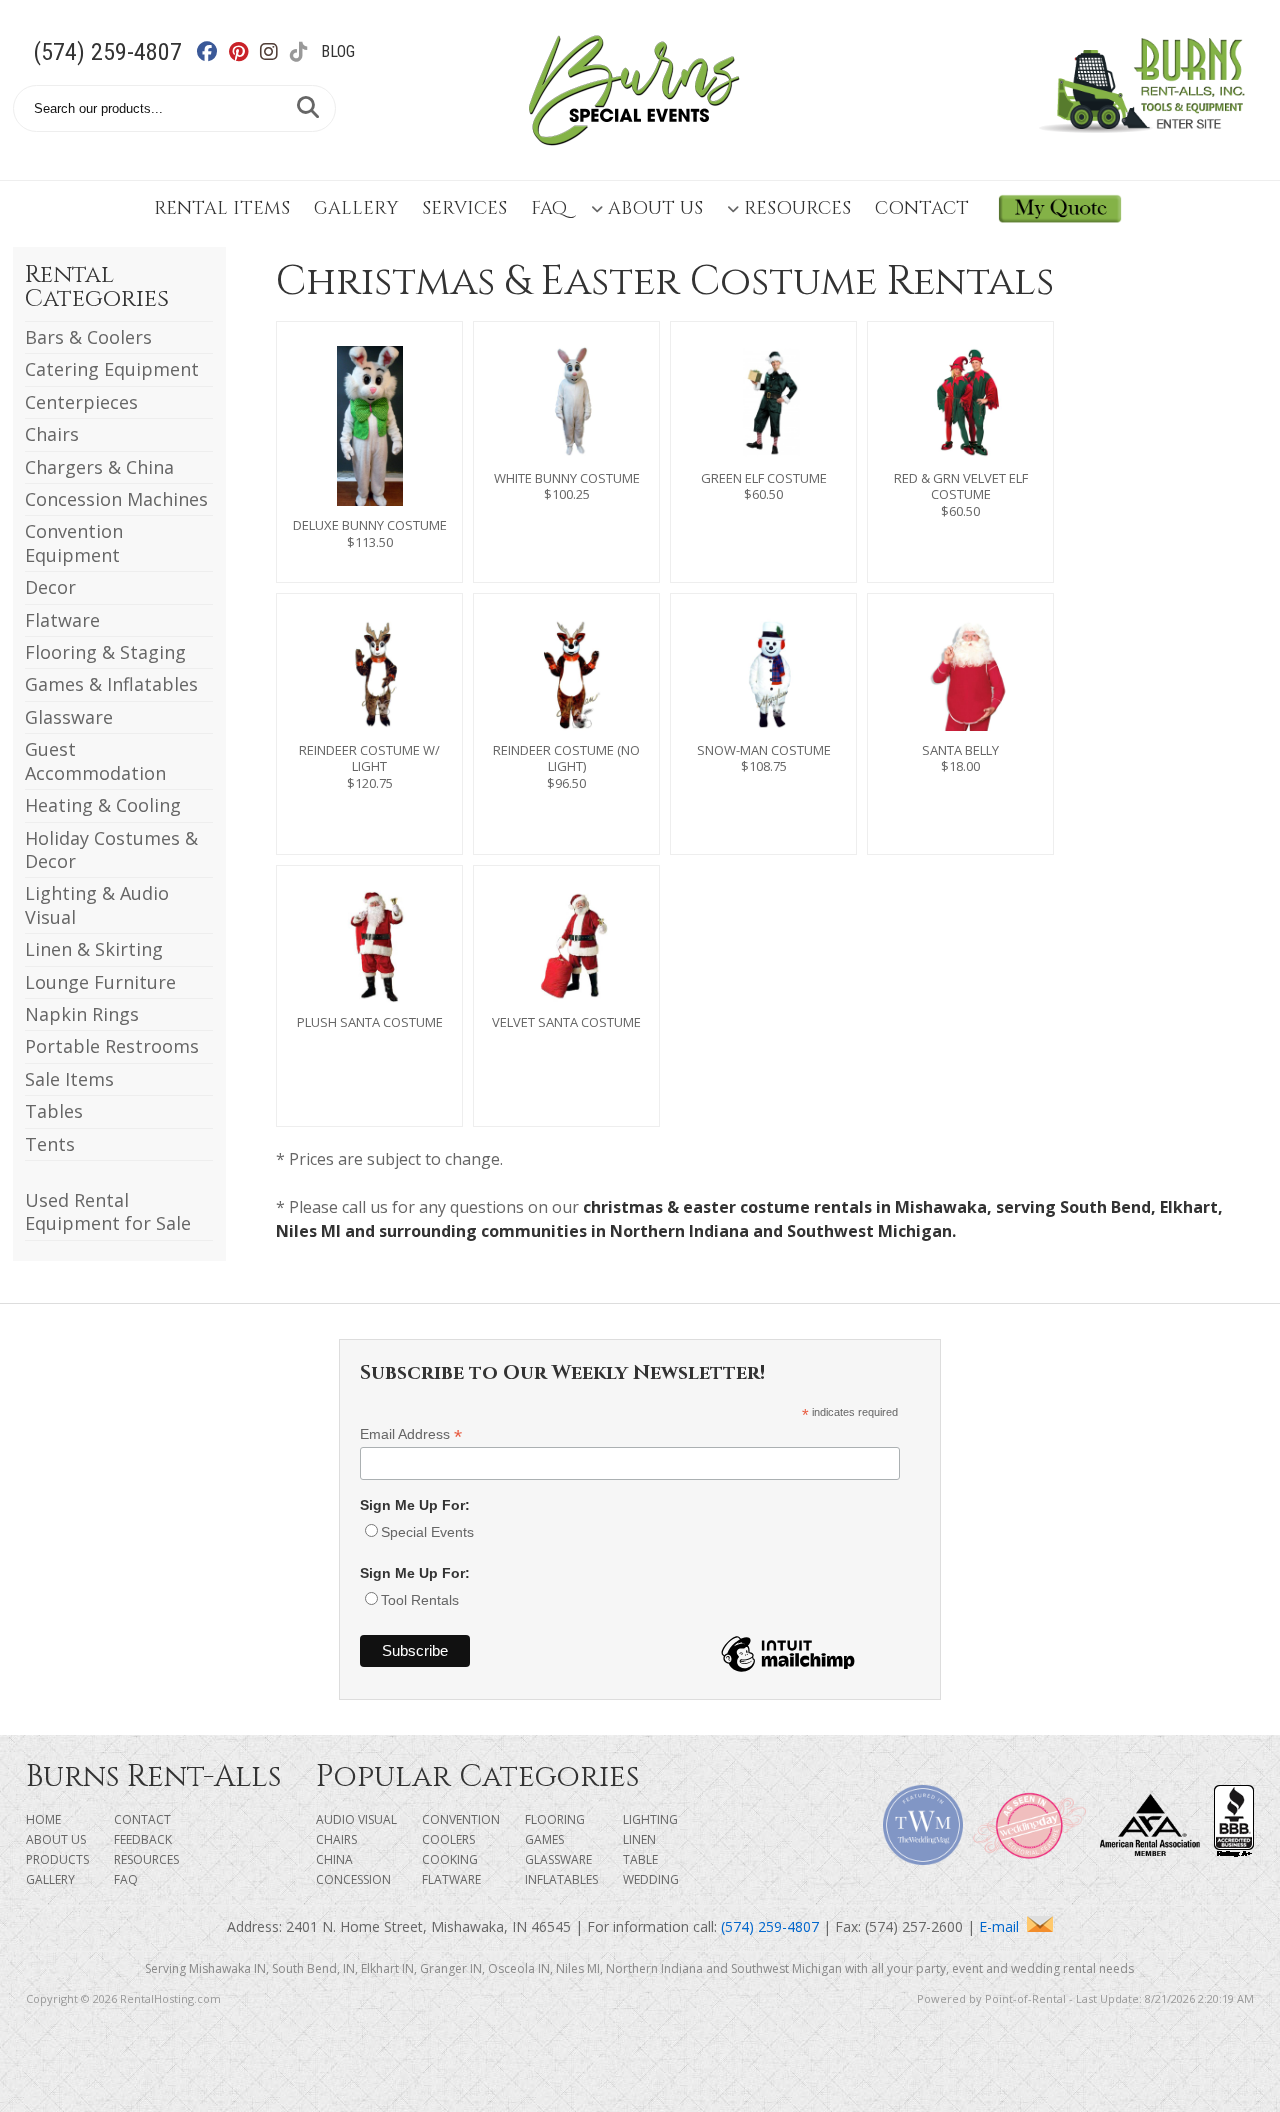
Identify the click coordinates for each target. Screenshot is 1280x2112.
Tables (54, 1111)
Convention (461, 1819)
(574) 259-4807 (107, 52)
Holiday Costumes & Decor (111, 849)
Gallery (356, 208)
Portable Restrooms (112, 1046)
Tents (50, 1144)
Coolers (448, 1839)
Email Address (411, 1434)
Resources (797, 208)
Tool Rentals (420, 1600)
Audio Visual (356, 1819)
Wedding (651, 1879)
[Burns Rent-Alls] (634, 158)
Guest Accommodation (95, 760)
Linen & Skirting (94, 949)
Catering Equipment (112, 369)
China (334, 1859)
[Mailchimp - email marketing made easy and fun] (788, 1671)
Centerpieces (81, 402)
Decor (50, 587)
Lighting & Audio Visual (97, 904)
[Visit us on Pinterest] (249, 52)
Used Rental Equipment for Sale (108, 1211)
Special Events (427, 1532)
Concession (353, 1879)
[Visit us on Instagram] (279, 52)
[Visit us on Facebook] (218, 52)
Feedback (143, 1839)
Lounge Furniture (100, 982)
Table (640, 1859)
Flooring (555, 1819)
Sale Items (69, 1079)
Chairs (52, 434)
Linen (639, 1839)
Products (57, 1859)
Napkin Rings (82, 1014)
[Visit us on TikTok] (309, 52)
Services (464, 208)
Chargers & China (99, 467)
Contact (922, 208)
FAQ (549, 208)
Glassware (69, 717)
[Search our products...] (308, 108)
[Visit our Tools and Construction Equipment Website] (1146, 144)
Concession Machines (116, 499)
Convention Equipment (74, 542)
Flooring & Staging (105, 652)
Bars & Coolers (88, 337)
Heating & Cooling (103, 805)
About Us (655, 208)
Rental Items (222, 208)
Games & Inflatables (111, 684)
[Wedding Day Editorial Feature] (1029, 1859)
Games (544, 1839)
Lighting (650, 1819)
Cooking (450, 1859)
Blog (338, 51)
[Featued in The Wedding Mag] (923, 1859)
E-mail (1003, 1926)
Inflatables (561, 1879)
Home (43, 1819)
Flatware (62, 620)
